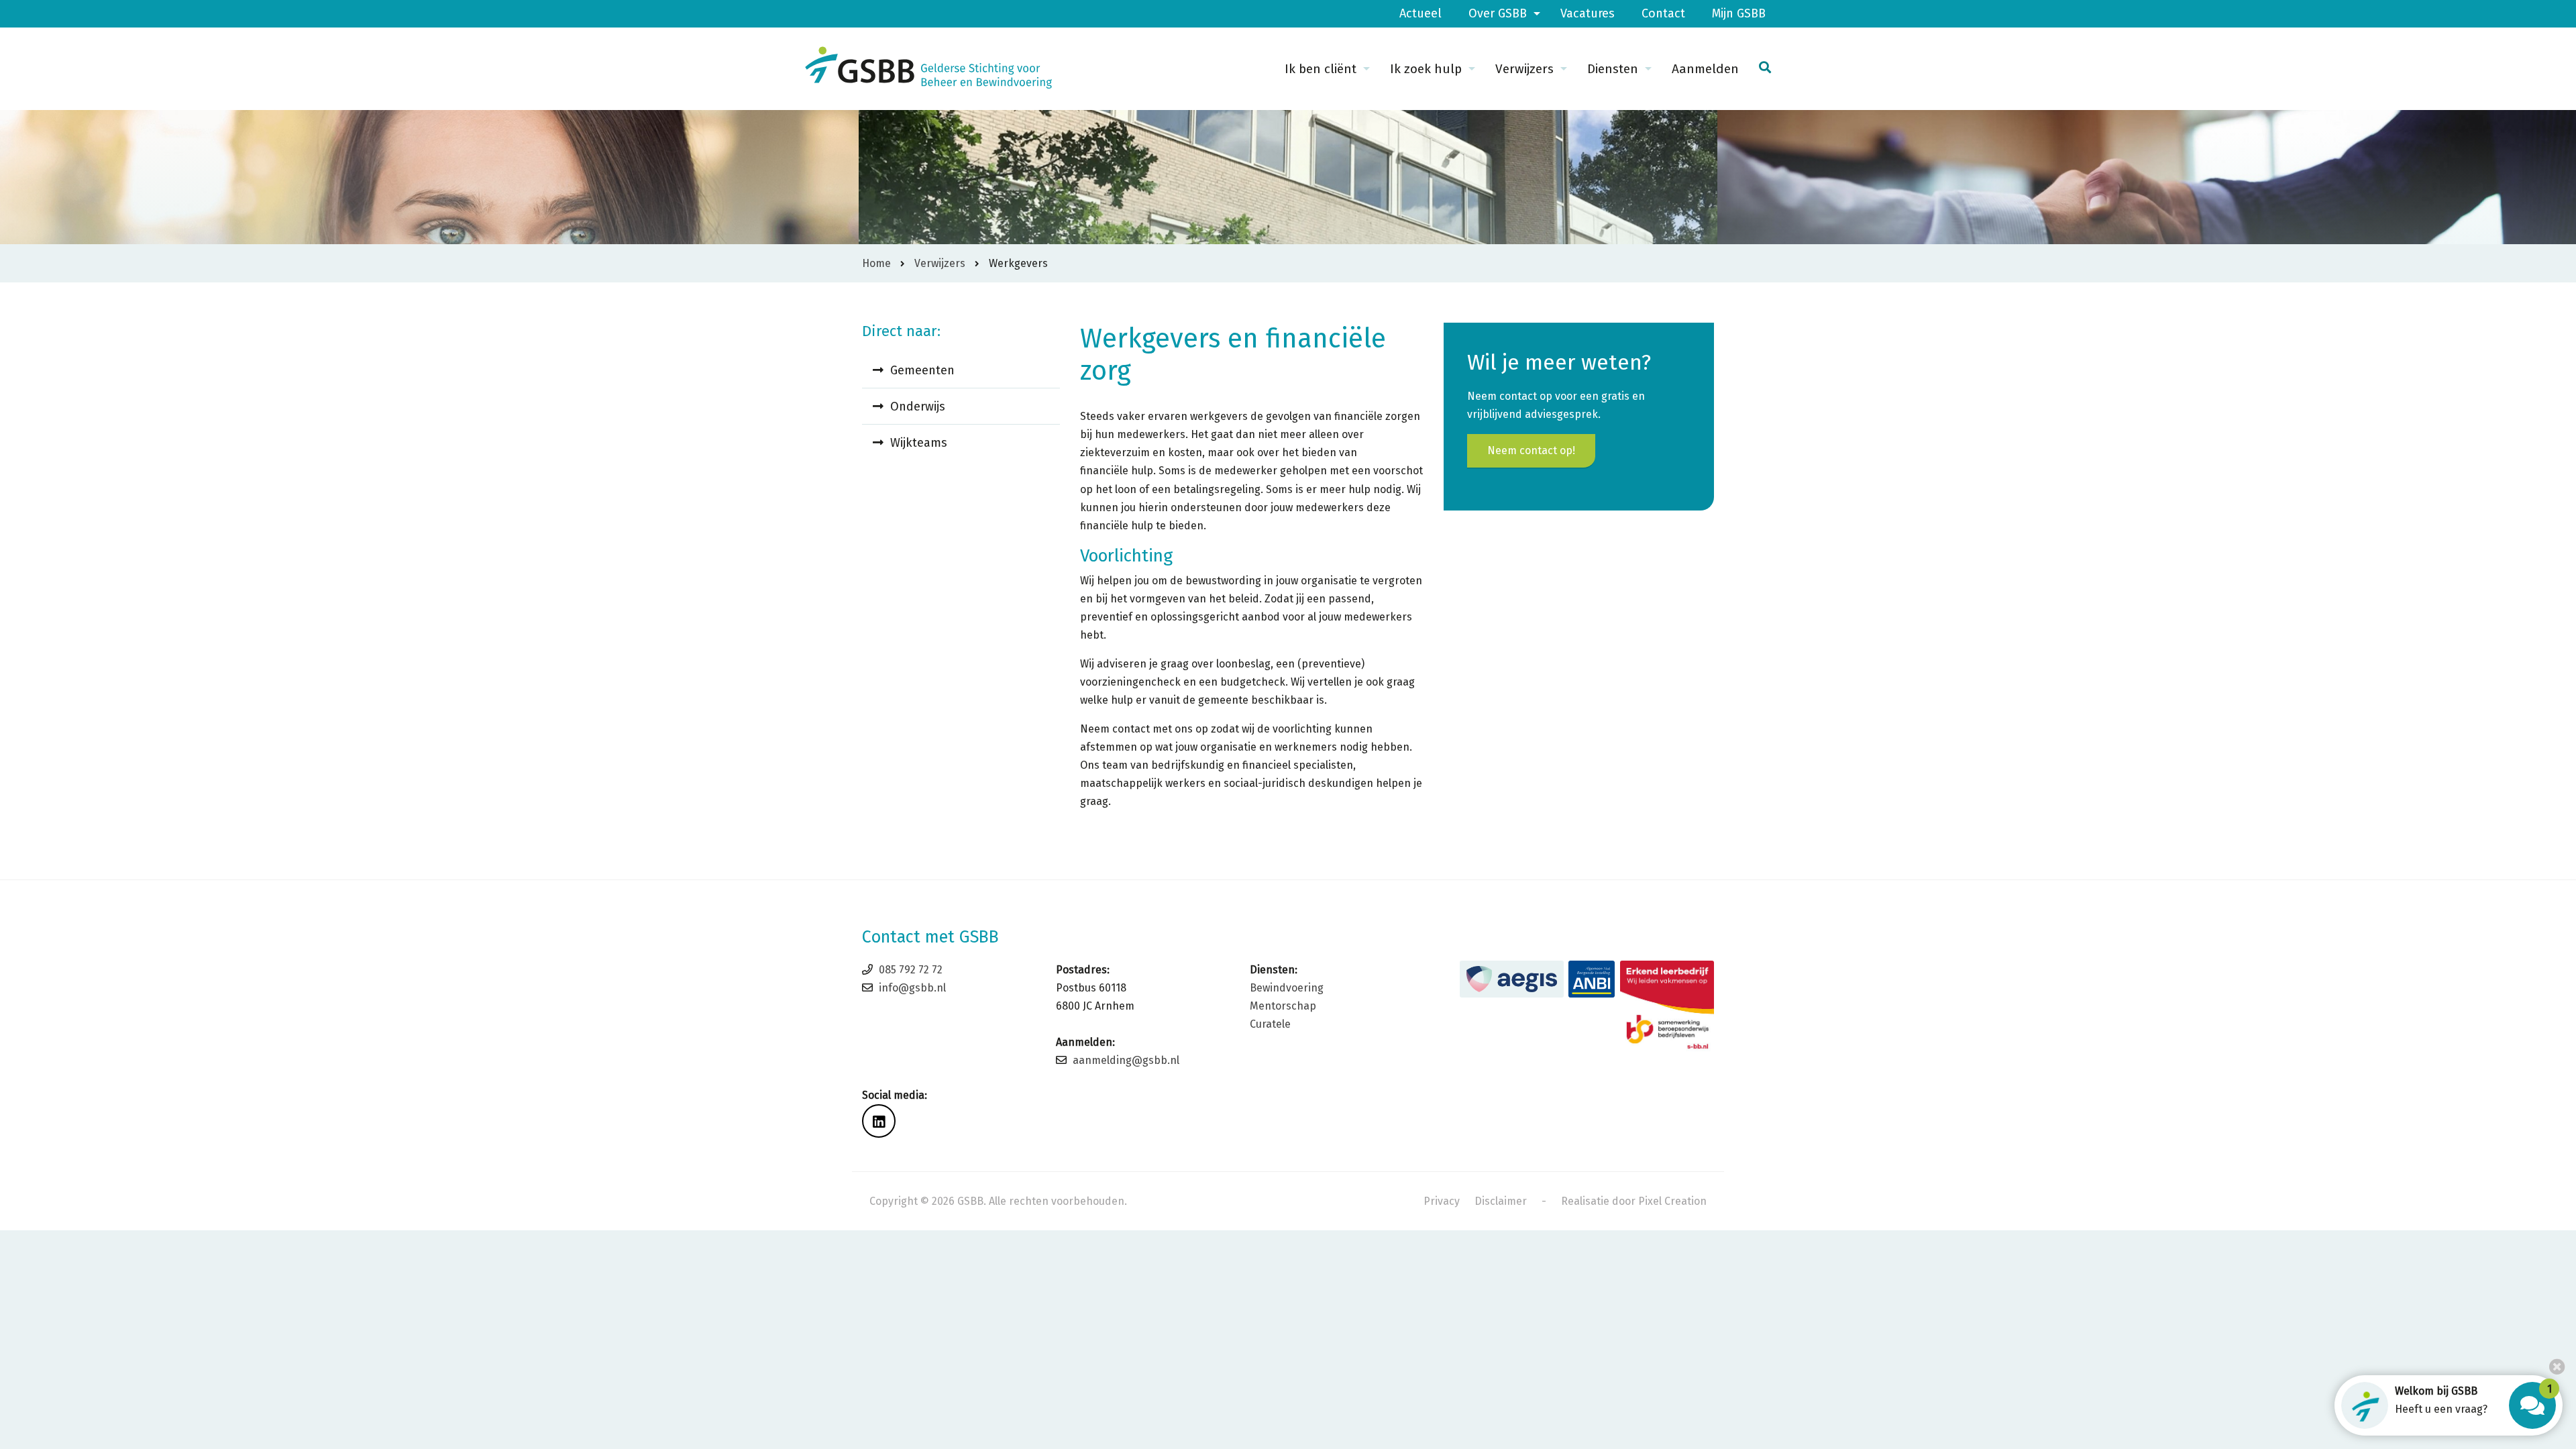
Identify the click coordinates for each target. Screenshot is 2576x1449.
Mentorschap (1283, 1006)
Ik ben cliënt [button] (1321, 69)
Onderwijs (918, 407)
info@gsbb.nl (912, 988)
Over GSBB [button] (1498, 13)
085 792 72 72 (911, 970)
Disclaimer (1501, 1201)
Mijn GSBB (1739, 13)
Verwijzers (940, 263)
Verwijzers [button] (1524, 69)
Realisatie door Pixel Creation (1634, 1201)
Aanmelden (1705, 69)
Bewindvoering (1287, 988)
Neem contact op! (1531, 450)
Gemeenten (922, 370)
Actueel (1420, 13)
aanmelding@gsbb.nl (1126, 1060)
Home (876, 263)
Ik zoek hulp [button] (1426, 69)
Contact (1663, 13)
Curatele (1270, 1024)
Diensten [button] (1613, 69)
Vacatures (1588, 13)
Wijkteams (919, 443)
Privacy (1442, 1201)
